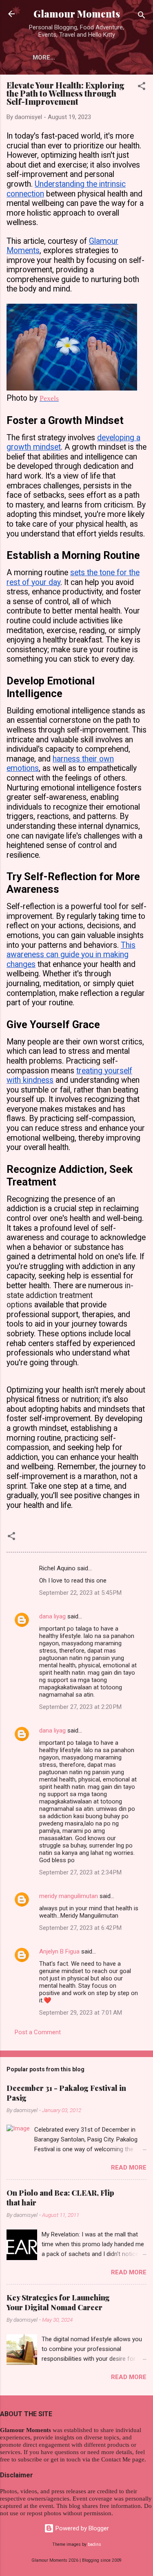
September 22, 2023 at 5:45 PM (80, 1593)
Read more (129, 2168)
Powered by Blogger (81, 2528)
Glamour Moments (77, 14)
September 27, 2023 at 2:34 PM (80, 1872)
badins (94, 2544)
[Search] (142, 17)
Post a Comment (38, 2032)
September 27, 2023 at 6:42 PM (80, 1928)
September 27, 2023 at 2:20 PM (80, 1707)
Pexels (49, 398)
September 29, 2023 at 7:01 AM (81, 2013)
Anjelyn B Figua (59, 1951)
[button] (142, 87)
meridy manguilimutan (69, 1896)
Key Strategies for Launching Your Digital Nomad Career (58, 2302)
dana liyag (52, 1616)
